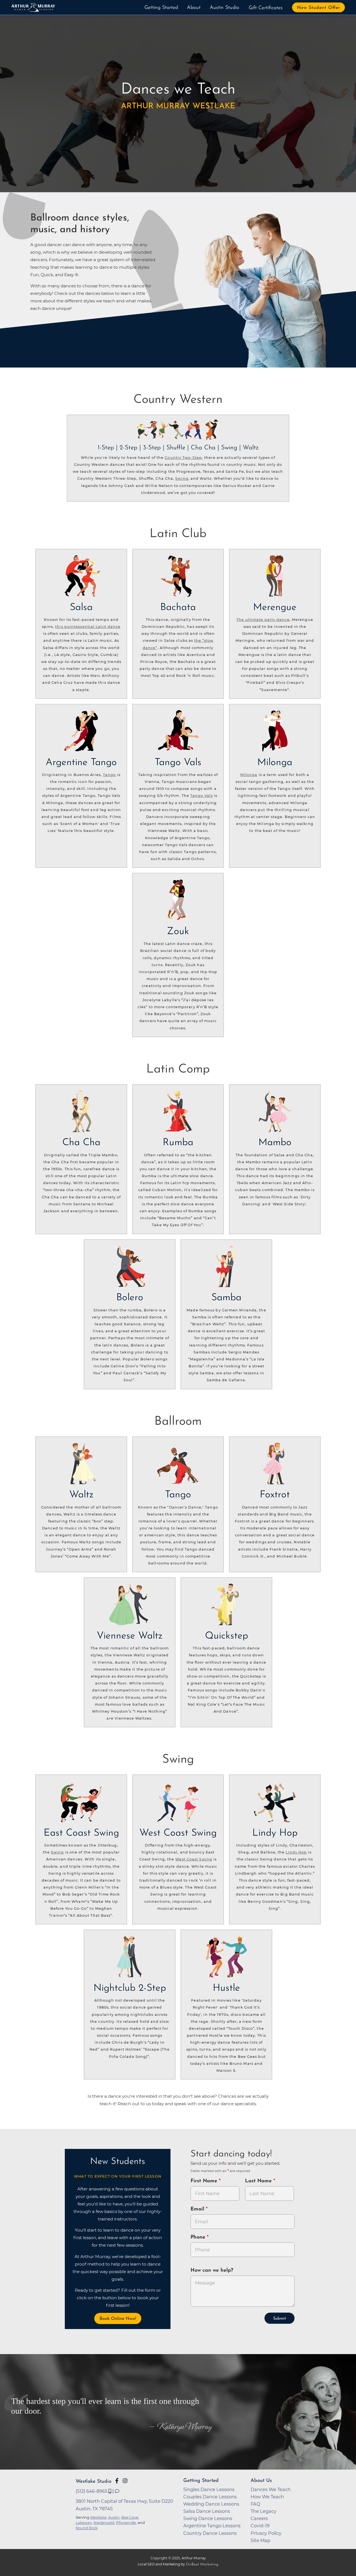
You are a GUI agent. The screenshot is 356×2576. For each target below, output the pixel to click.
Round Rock (87, 2528)
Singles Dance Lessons (209, 2489)
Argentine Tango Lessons (212, 2526)
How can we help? (212, 2271)
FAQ (255, 2504)
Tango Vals (202, 796)
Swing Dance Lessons (208, 2518)
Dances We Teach (271, 2489)
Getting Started (161, 8)
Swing (182, 478)
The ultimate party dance (263, 620)
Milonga (249, 775)
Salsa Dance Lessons (207, 2511)
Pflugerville (126, 2523)
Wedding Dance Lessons (211, 2504)
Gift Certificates (266, 8)
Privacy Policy (266, 2533)
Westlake (98, 2517)
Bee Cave (130, 2517)
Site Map (260, 2540)
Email (198, 2209)
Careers (259, 2518)
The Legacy (264, 2511)
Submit (280, 2319)
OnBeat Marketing (202, 2564)
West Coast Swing (194, 1859)
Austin (114, 2517)
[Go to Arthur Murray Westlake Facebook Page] (117, 2481)
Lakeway (84, 2523)
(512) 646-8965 (92, 2491)
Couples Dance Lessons (210, 2497)
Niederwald (104, 2523)
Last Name (259, 2181)
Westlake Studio (94, 2481)
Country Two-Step (183, 458)
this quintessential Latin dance (88, 627)
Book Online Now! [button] (118, 2319)
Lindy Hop (296, 1852)
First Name (205, 2181)
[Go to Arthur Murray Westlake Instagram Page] (125, 2481)
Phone (199, 2237)
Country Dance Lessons (210, 2533)
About (194, 8)
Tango (109, 775)
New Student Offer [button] (319, 8)
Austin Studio (224, 8)
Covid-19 (260, 2526)
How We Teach (267, 2497)
